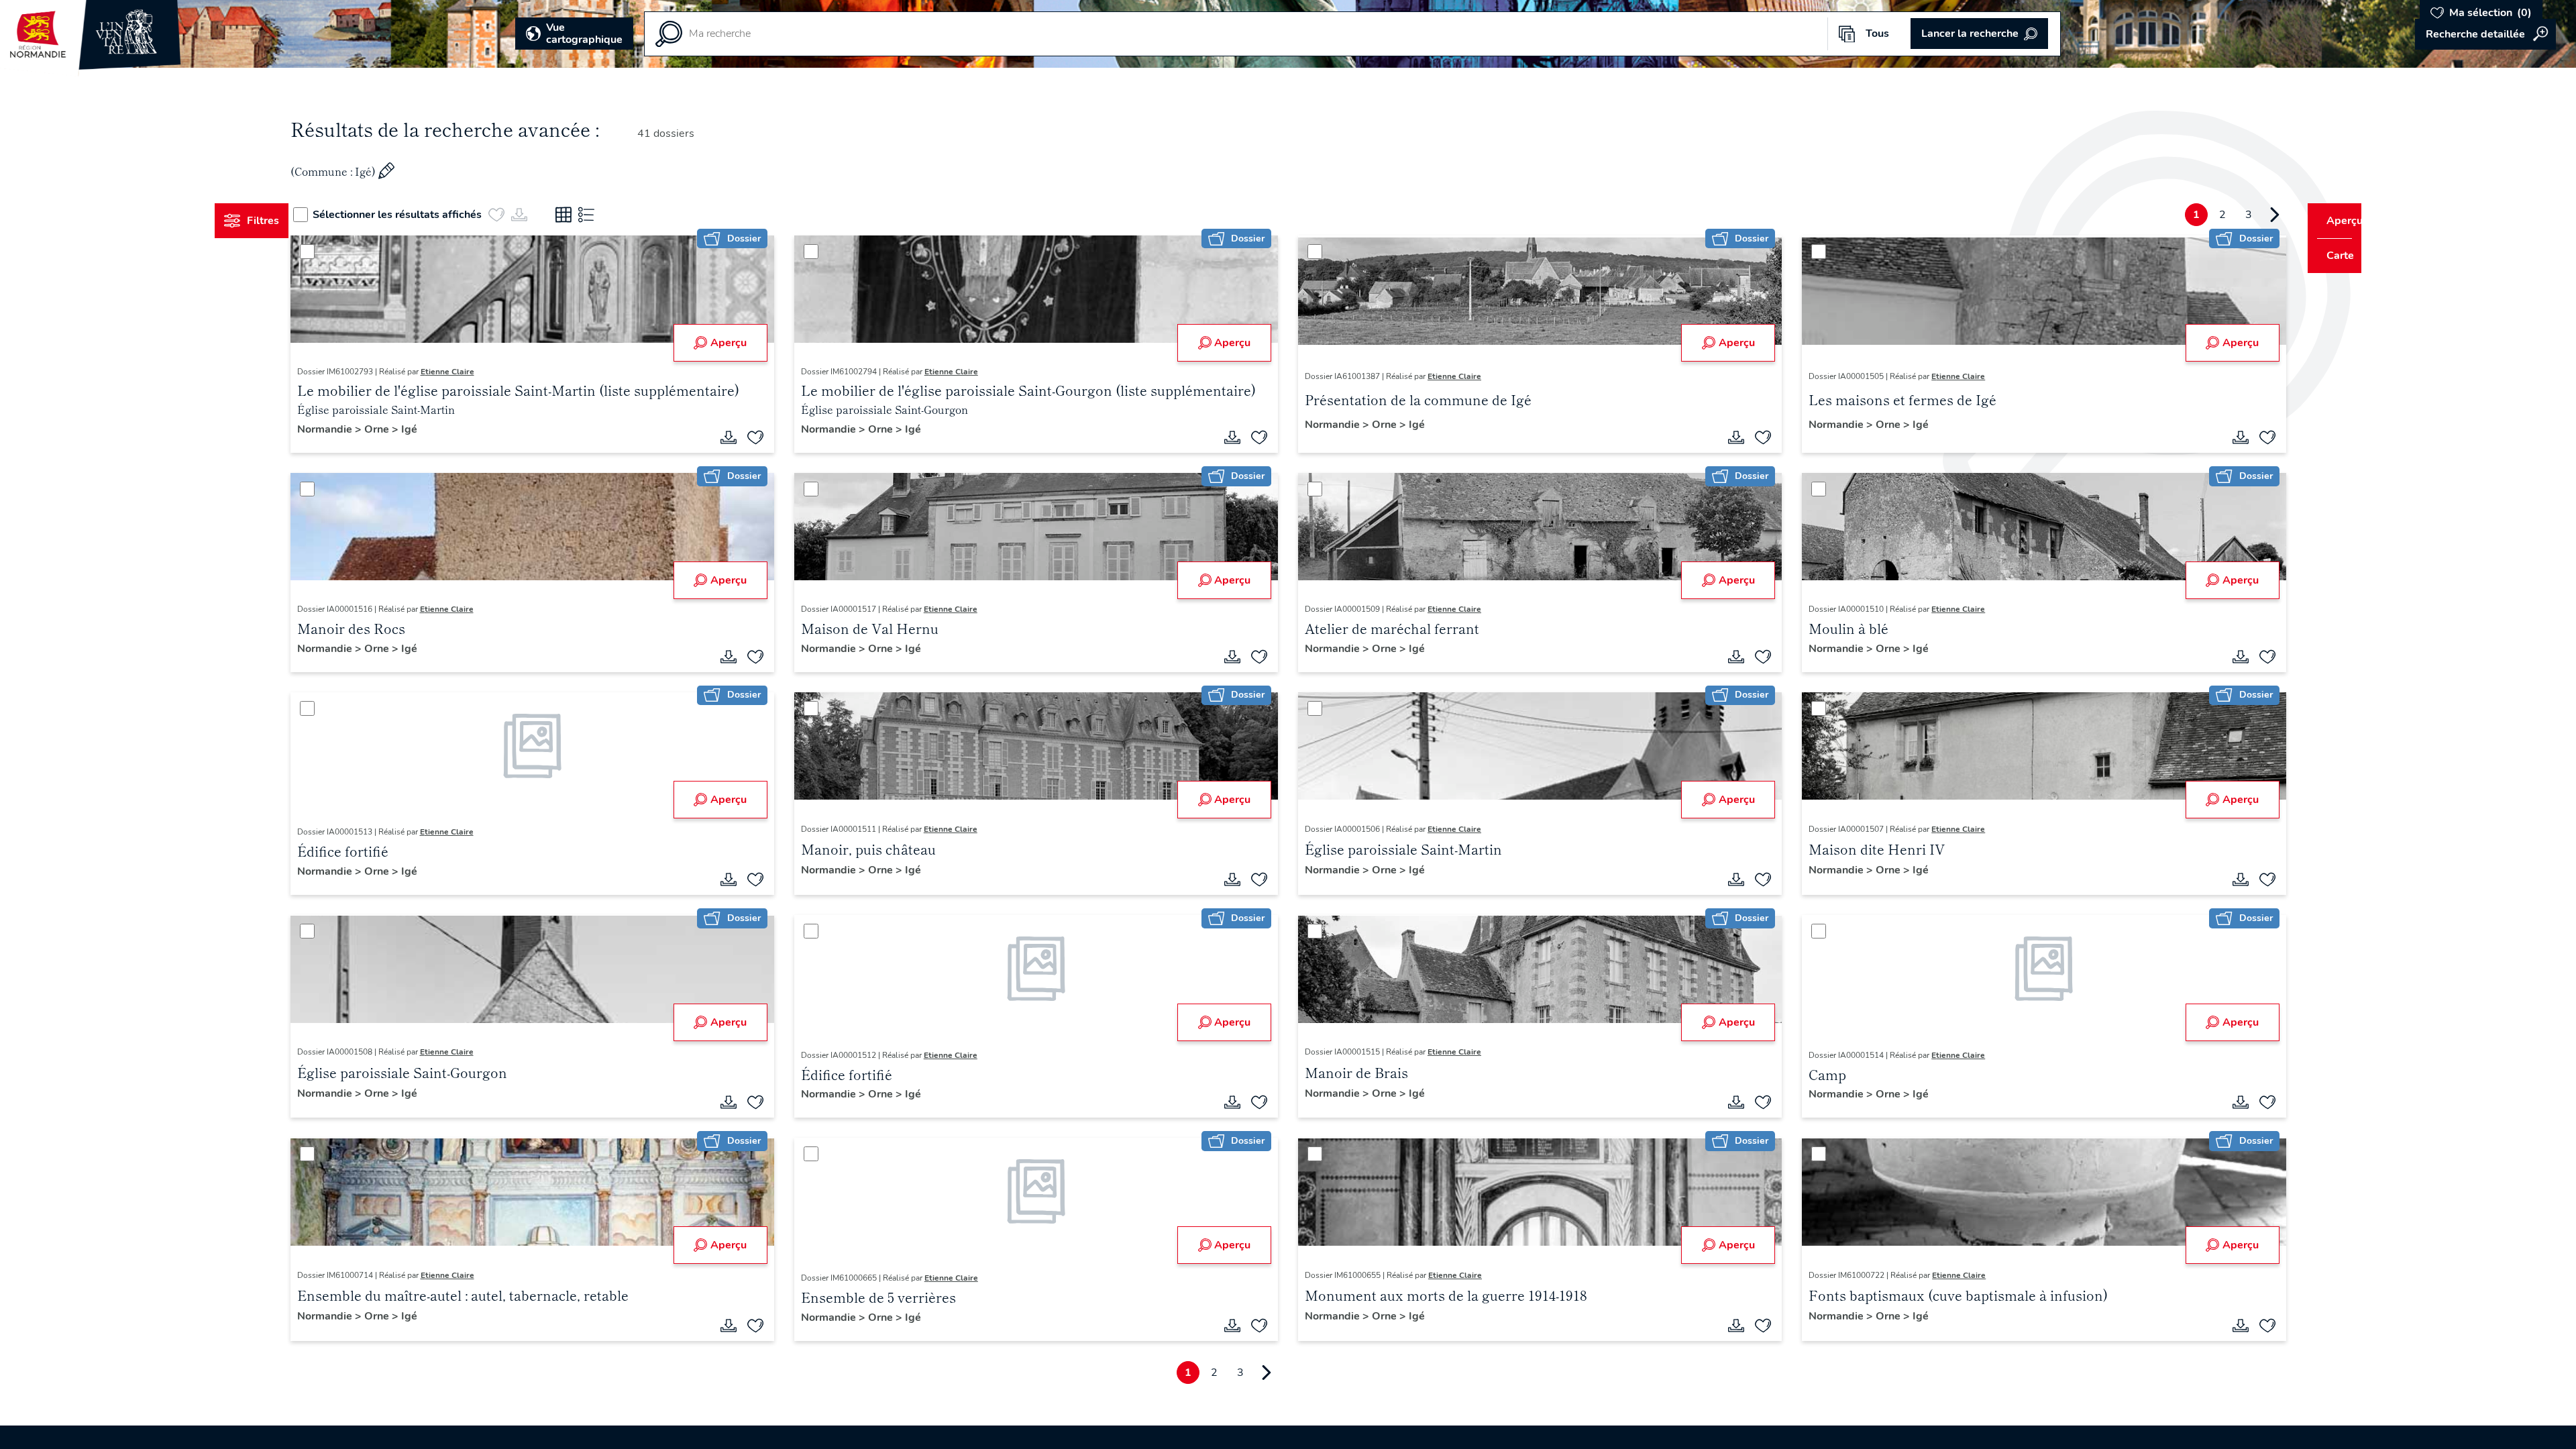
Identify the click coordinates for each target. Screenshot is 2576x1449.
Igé (434, 429)
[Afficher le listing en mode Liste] (612, 215)
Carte (2331, 256)
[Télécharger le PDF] (741, 437)
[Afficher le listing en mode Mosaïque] (589, 215)
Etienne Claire (472, 372)
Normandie (351, 429)
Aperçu (741, 343)
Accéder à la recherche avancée (2485, 34)
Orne (403, 429)
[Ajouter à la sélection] (768, 437)
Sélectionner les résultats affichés (423, 215)
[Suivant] (2249, 215)
